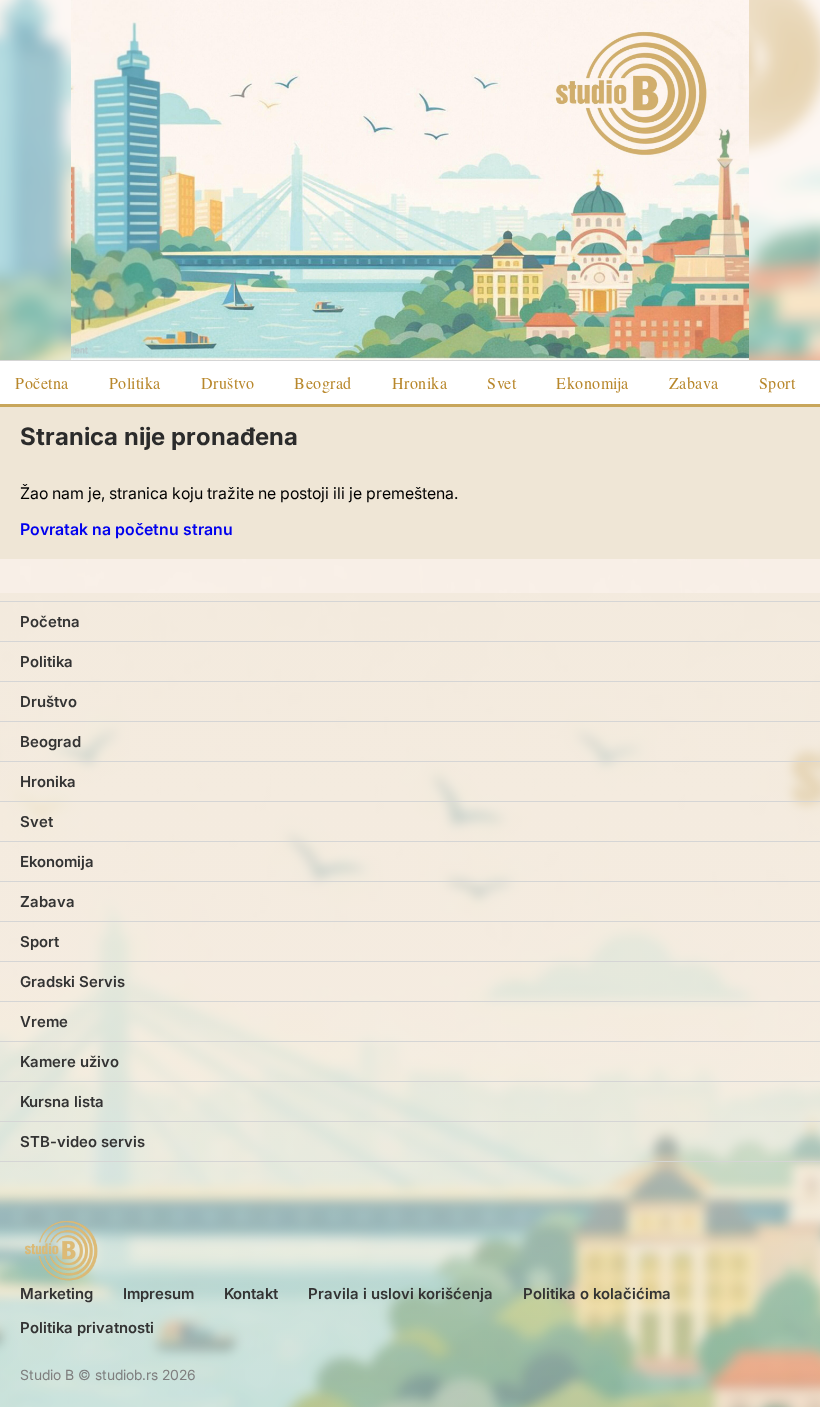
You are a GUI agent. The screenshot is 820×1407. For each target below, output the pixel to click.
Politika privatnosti (87, 1327)
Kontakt (251, 1293)
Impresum (158, 1293)
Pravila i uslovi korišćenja (400, 1293)
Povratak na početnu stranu (126, 529)
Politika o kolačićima (597, 1293)
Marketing (56, 1293)
